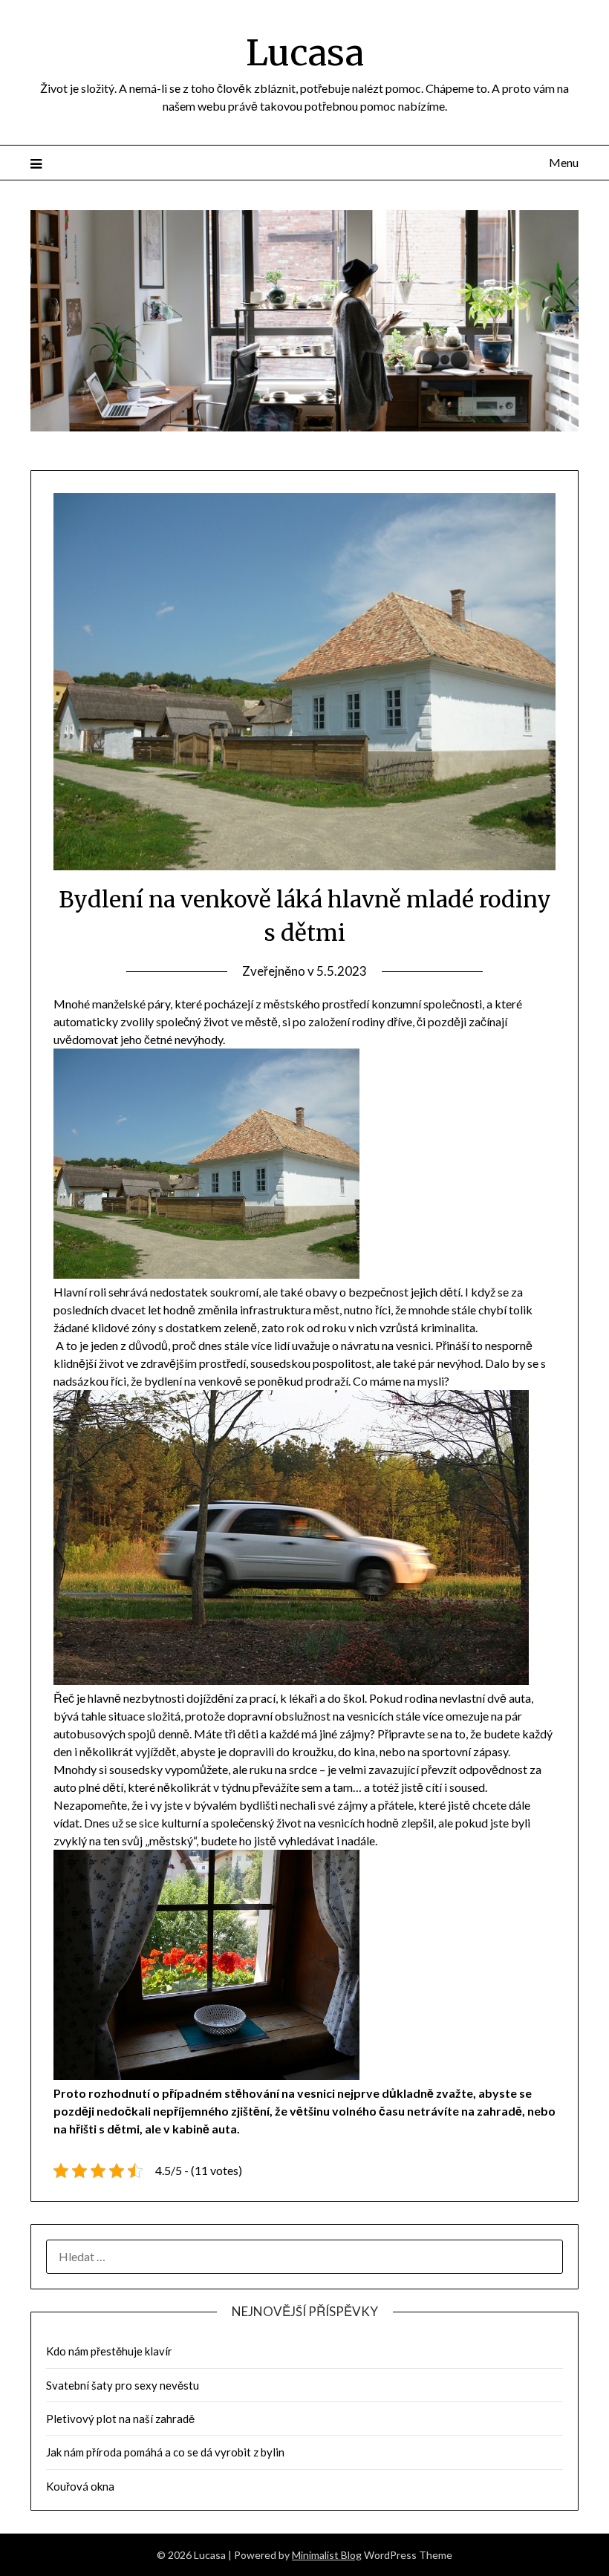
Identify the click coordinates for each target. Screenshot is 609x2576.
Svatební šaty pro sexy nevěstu (123, 2385)
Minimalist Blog (327, 2555)
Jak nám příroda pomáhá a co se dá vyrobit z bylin (165, 2452)
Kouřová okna (80, 2486)
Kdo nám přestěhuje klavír (109, 2351)
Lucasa (305, 53)
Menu (564, 162)
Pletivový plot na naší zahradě (120, 2419)
